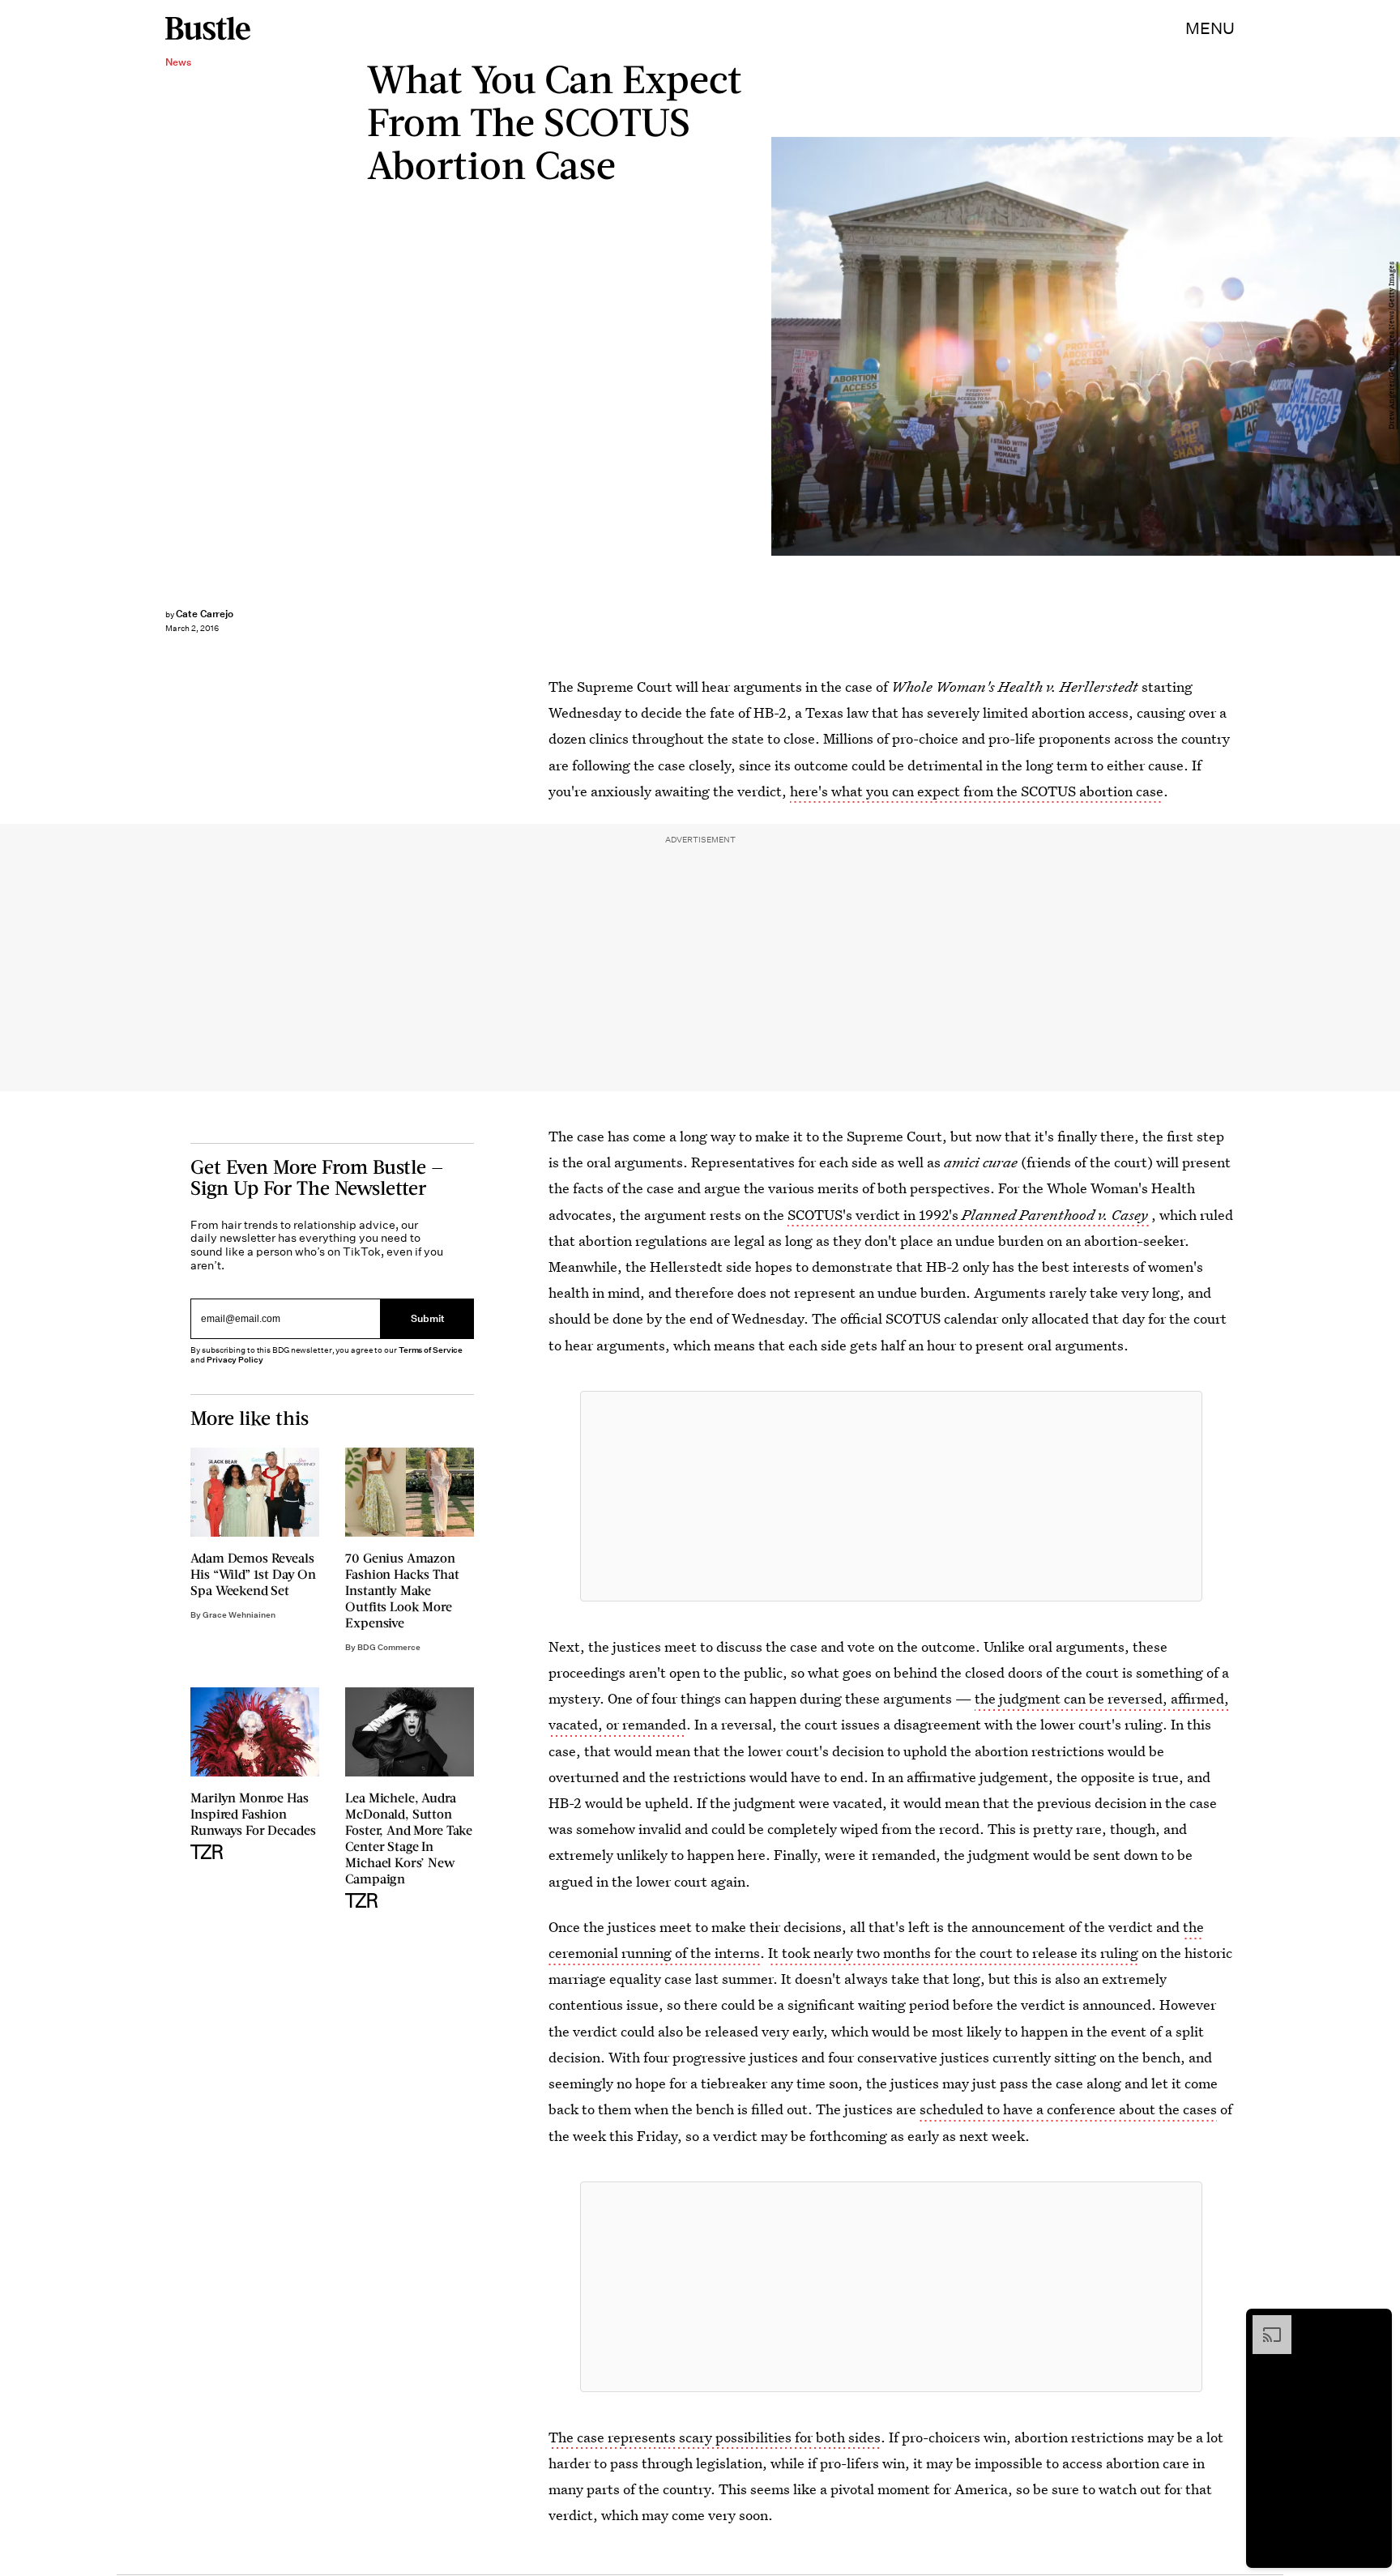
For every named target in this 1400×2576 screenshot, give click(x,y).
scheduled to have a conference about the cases (1068, 2109)
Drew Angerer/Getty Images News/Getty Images (1392, 346)
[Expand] (1264, 2323)
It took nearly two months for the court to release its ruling (953, 1953)
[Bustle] (208, 28)
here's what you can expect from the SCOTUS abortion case (977, 791)
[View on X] (891, 1496)
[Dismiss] (1374, 2323)
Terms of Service (431, 1350)
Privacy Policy (235, 1360)
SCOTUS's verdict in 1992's (968, 1215)
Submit (428, 1318)
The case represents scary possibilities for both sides (715, 2437)
